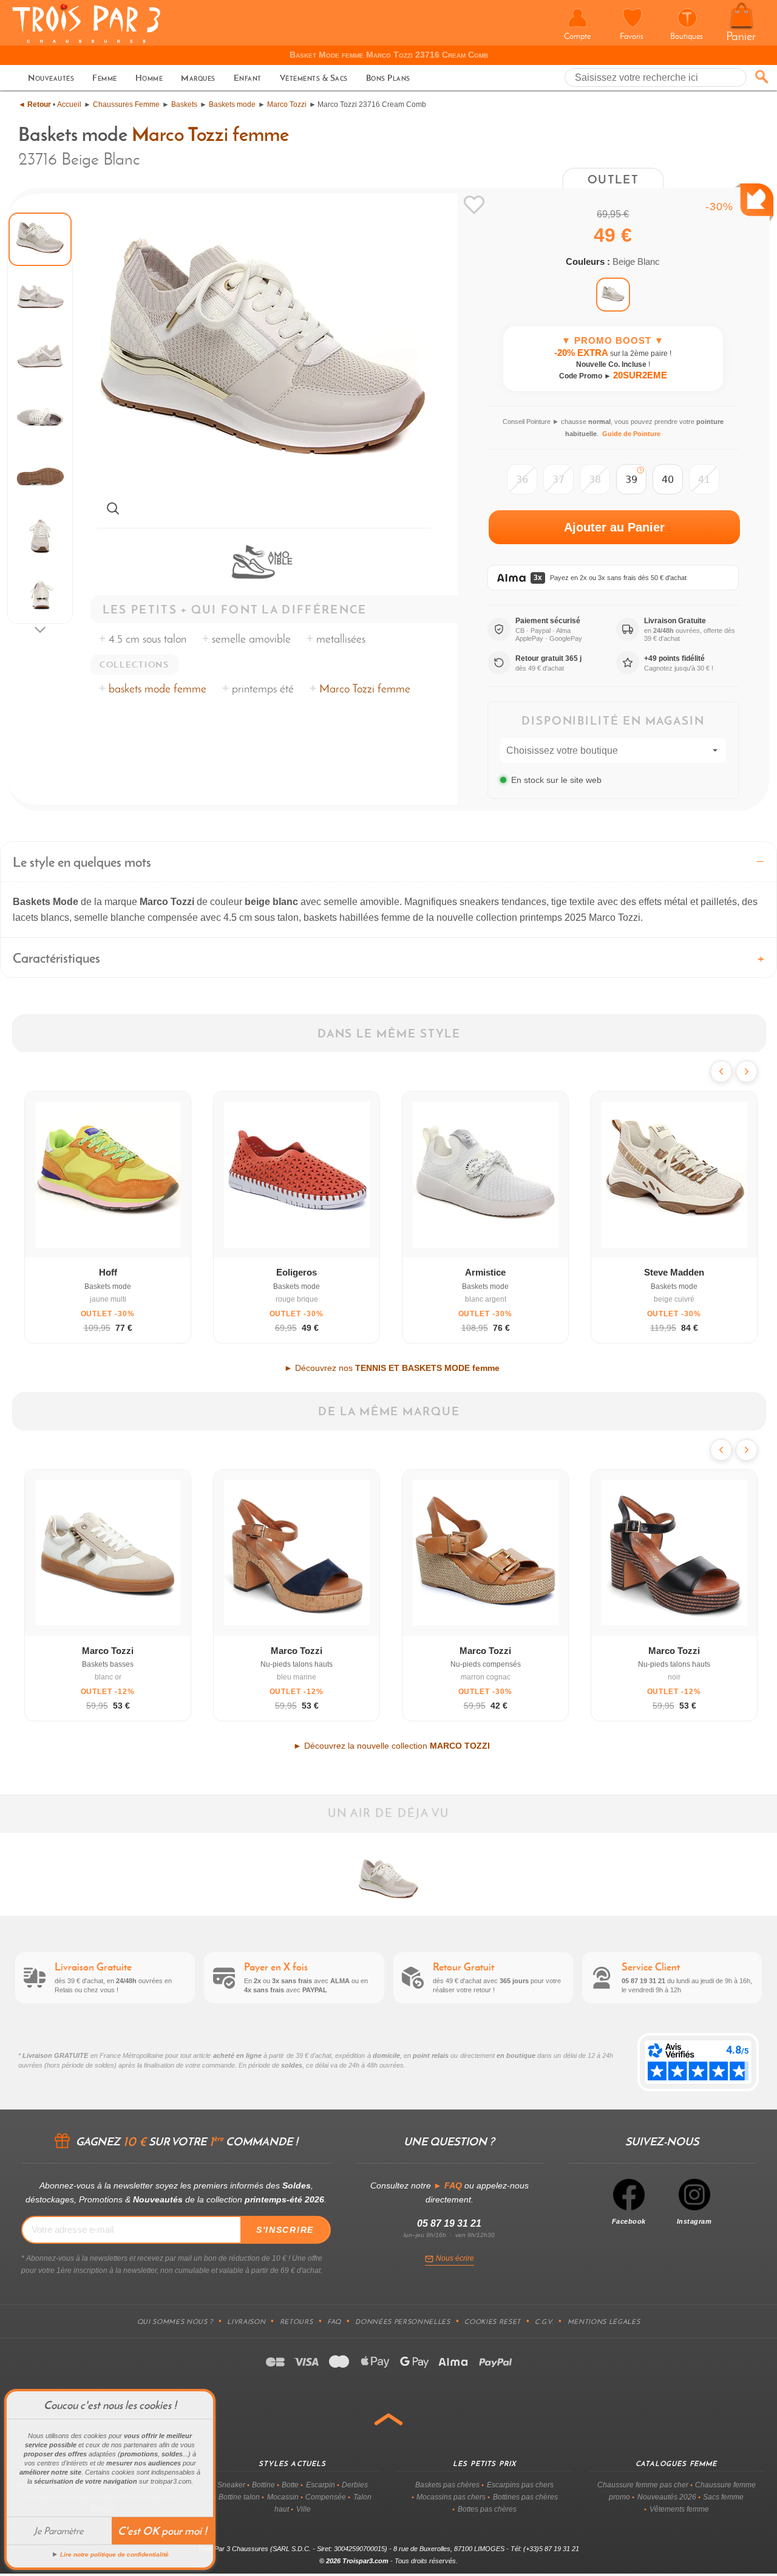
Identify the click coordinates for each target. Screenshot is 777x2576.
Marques (198, 78)
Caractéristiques (56, 958)
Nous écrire (455, 2258)
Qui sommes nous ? (175, 2321)
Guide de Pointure (631, 434)
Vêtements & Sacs (314, 78)
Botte (290, 2485)
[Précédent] (721, 1071)
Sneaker (231, 2485)
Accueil (69, 104)
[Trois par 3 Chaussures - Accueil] (86, 41)
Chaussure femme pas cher (643, 2485)
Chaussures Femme (126, 104)
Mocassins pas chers (451, 2497)
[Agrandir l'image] (113, 508)
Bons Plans (388, 78)
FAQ (334, 2321)
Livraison (246, 2321)
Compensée (326, 2497)
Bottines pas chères (525, 2497)
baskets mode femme (158, 688)
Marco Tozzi (287, 104)
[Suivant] (747, 1071)
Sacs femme (723, 2497)
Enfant (248, 78)
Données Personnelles (402, 2321)
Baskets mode (232, 104)
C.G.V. (544, 2321)
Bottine (263, 2485)
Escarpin (321, 2485)
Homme (149, 78)
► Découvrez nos (392, 1368)
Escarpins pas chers (520, 2485)
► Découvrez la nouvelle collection (392, 1746)
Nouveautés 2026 (667, 2497)
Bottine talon (239, 2497)
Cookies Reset (493, 2321)
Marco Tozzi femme (210, 134)
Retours (297, 2321)
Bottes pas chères (487, 2509)
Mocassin (283, 2497)
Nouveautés (51, 78)
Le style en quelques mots (82, 862)
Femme (105, 78)
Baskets (184, 104)
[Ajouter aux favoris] (474, 205)
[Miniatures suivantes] (40, 630)
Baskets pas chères (447, 2485)
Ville (304, 2509)
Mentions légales (604, 2321)
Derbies (355, 2485)
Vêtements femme (679, 2509)
